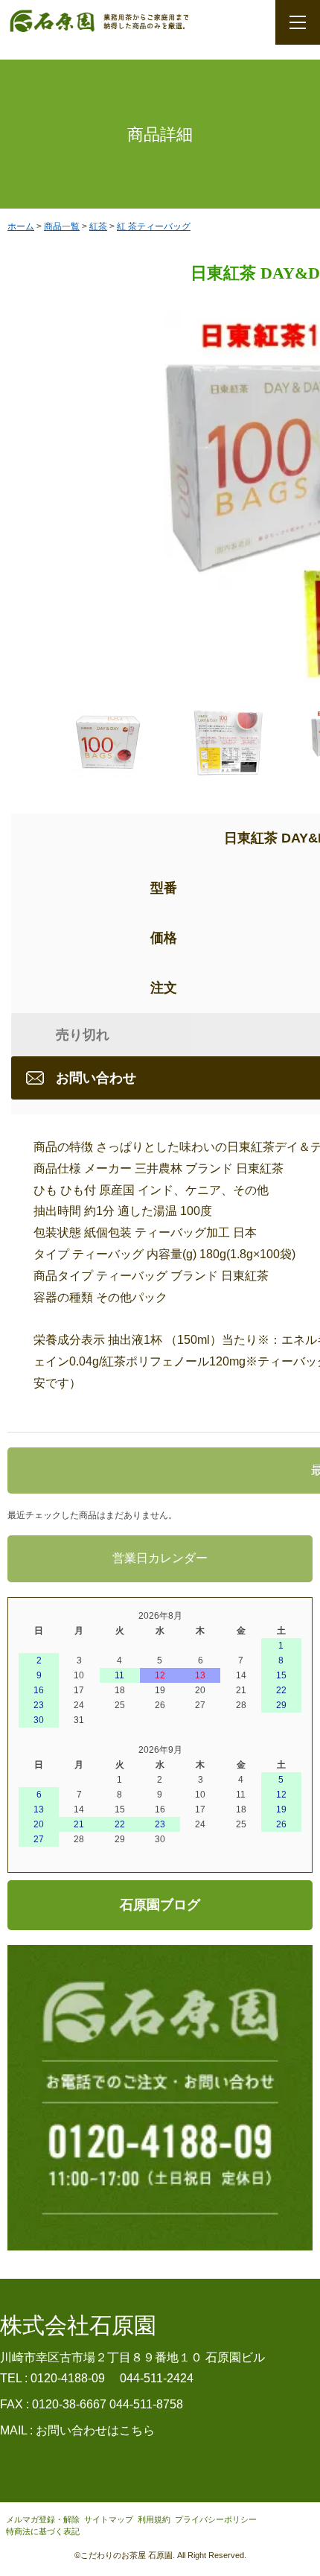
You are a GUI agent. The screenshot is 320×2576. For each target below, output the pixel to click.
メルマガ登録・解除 (43, 2519)
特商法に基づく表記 (43, 2531)
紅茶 (98, 226)
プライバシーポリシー (216, 2519)
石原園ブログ (160, 1905)
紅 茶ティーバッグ (154, 226)
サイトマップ (109, 2519)
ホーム (21, 226)
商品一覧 (62, 226)
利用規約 (154, 2519)
